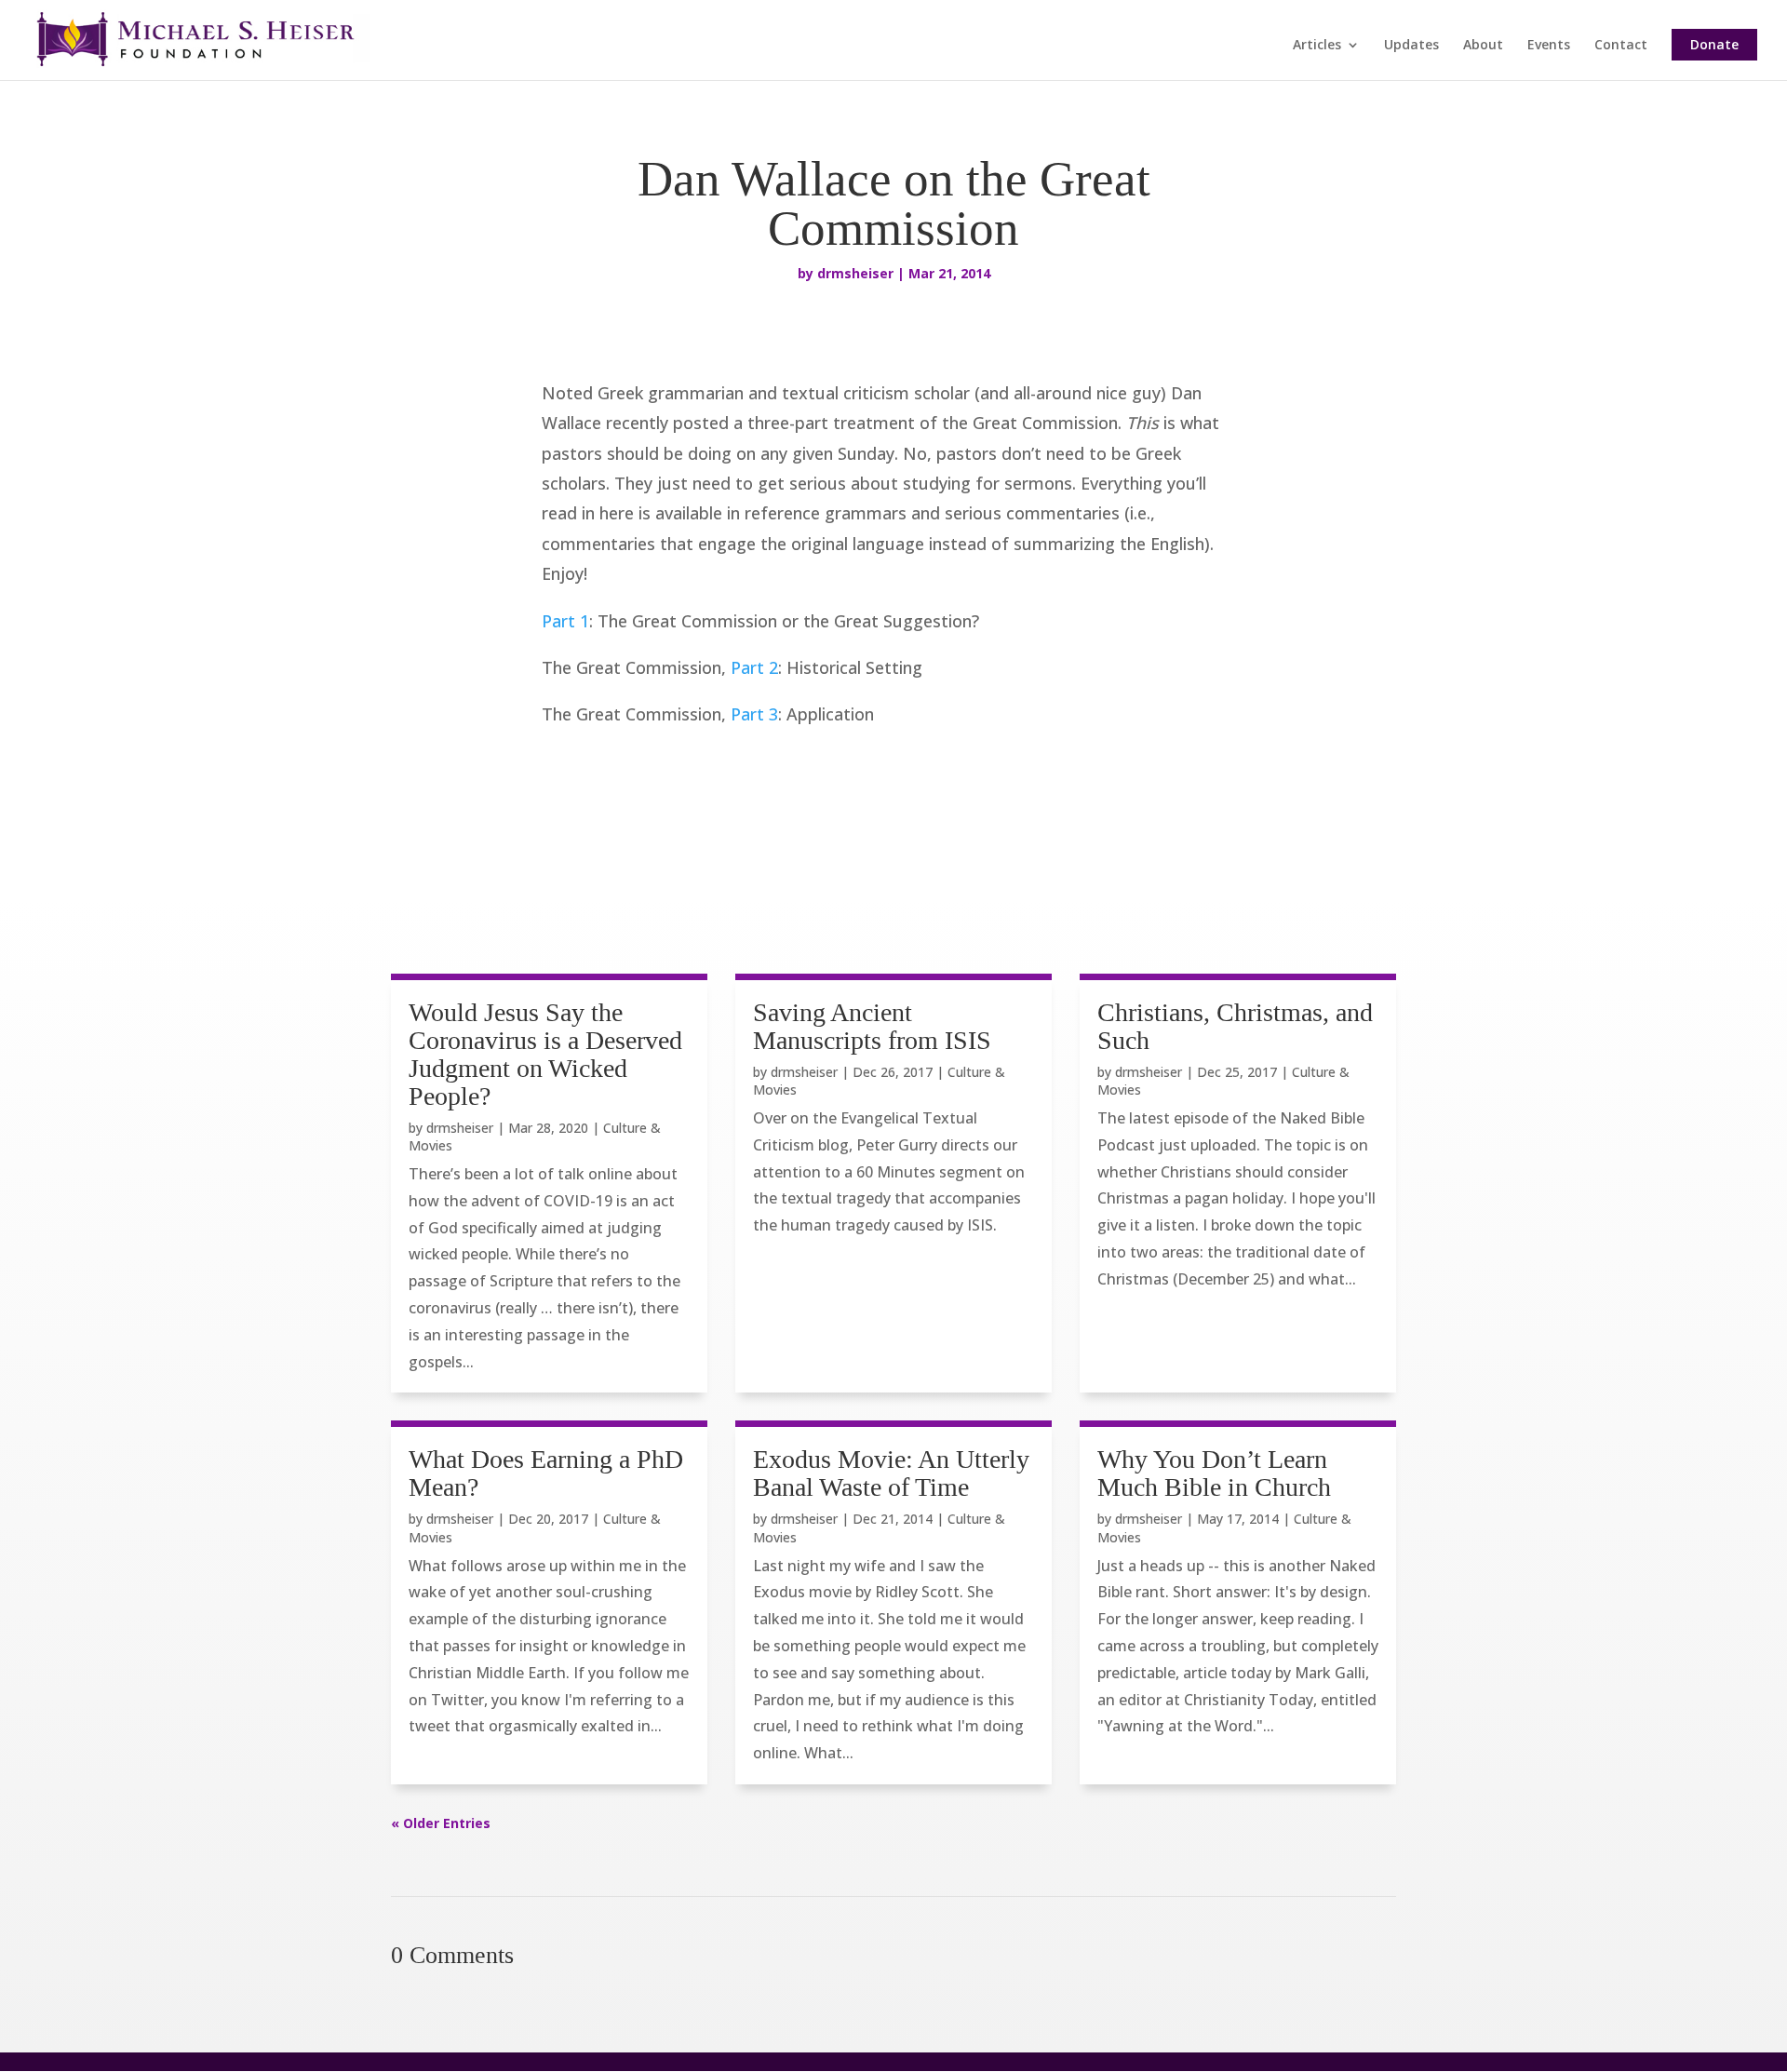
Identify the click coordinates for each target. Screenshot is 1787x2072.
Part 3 (754, 714)
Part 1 (565, 621)
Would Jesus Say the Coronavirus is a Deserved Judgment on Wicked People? (545, 1054)
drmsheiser (855, 273)
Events (1549, 46)
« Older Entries (441, 1823)
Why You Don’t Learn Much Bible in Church (1214, 1473)
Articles (1317, 46)
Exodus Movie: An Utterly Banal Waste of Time (891, 1473)
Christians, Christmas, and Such (1235, 1026)
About (1483, 46)
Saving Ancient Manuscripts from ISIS (872, 1026)
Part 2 (754, 667)
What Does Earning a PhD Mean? (546, 1473)
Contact (1621, 46)
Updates (1411, 46)
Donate (1714, 45)
